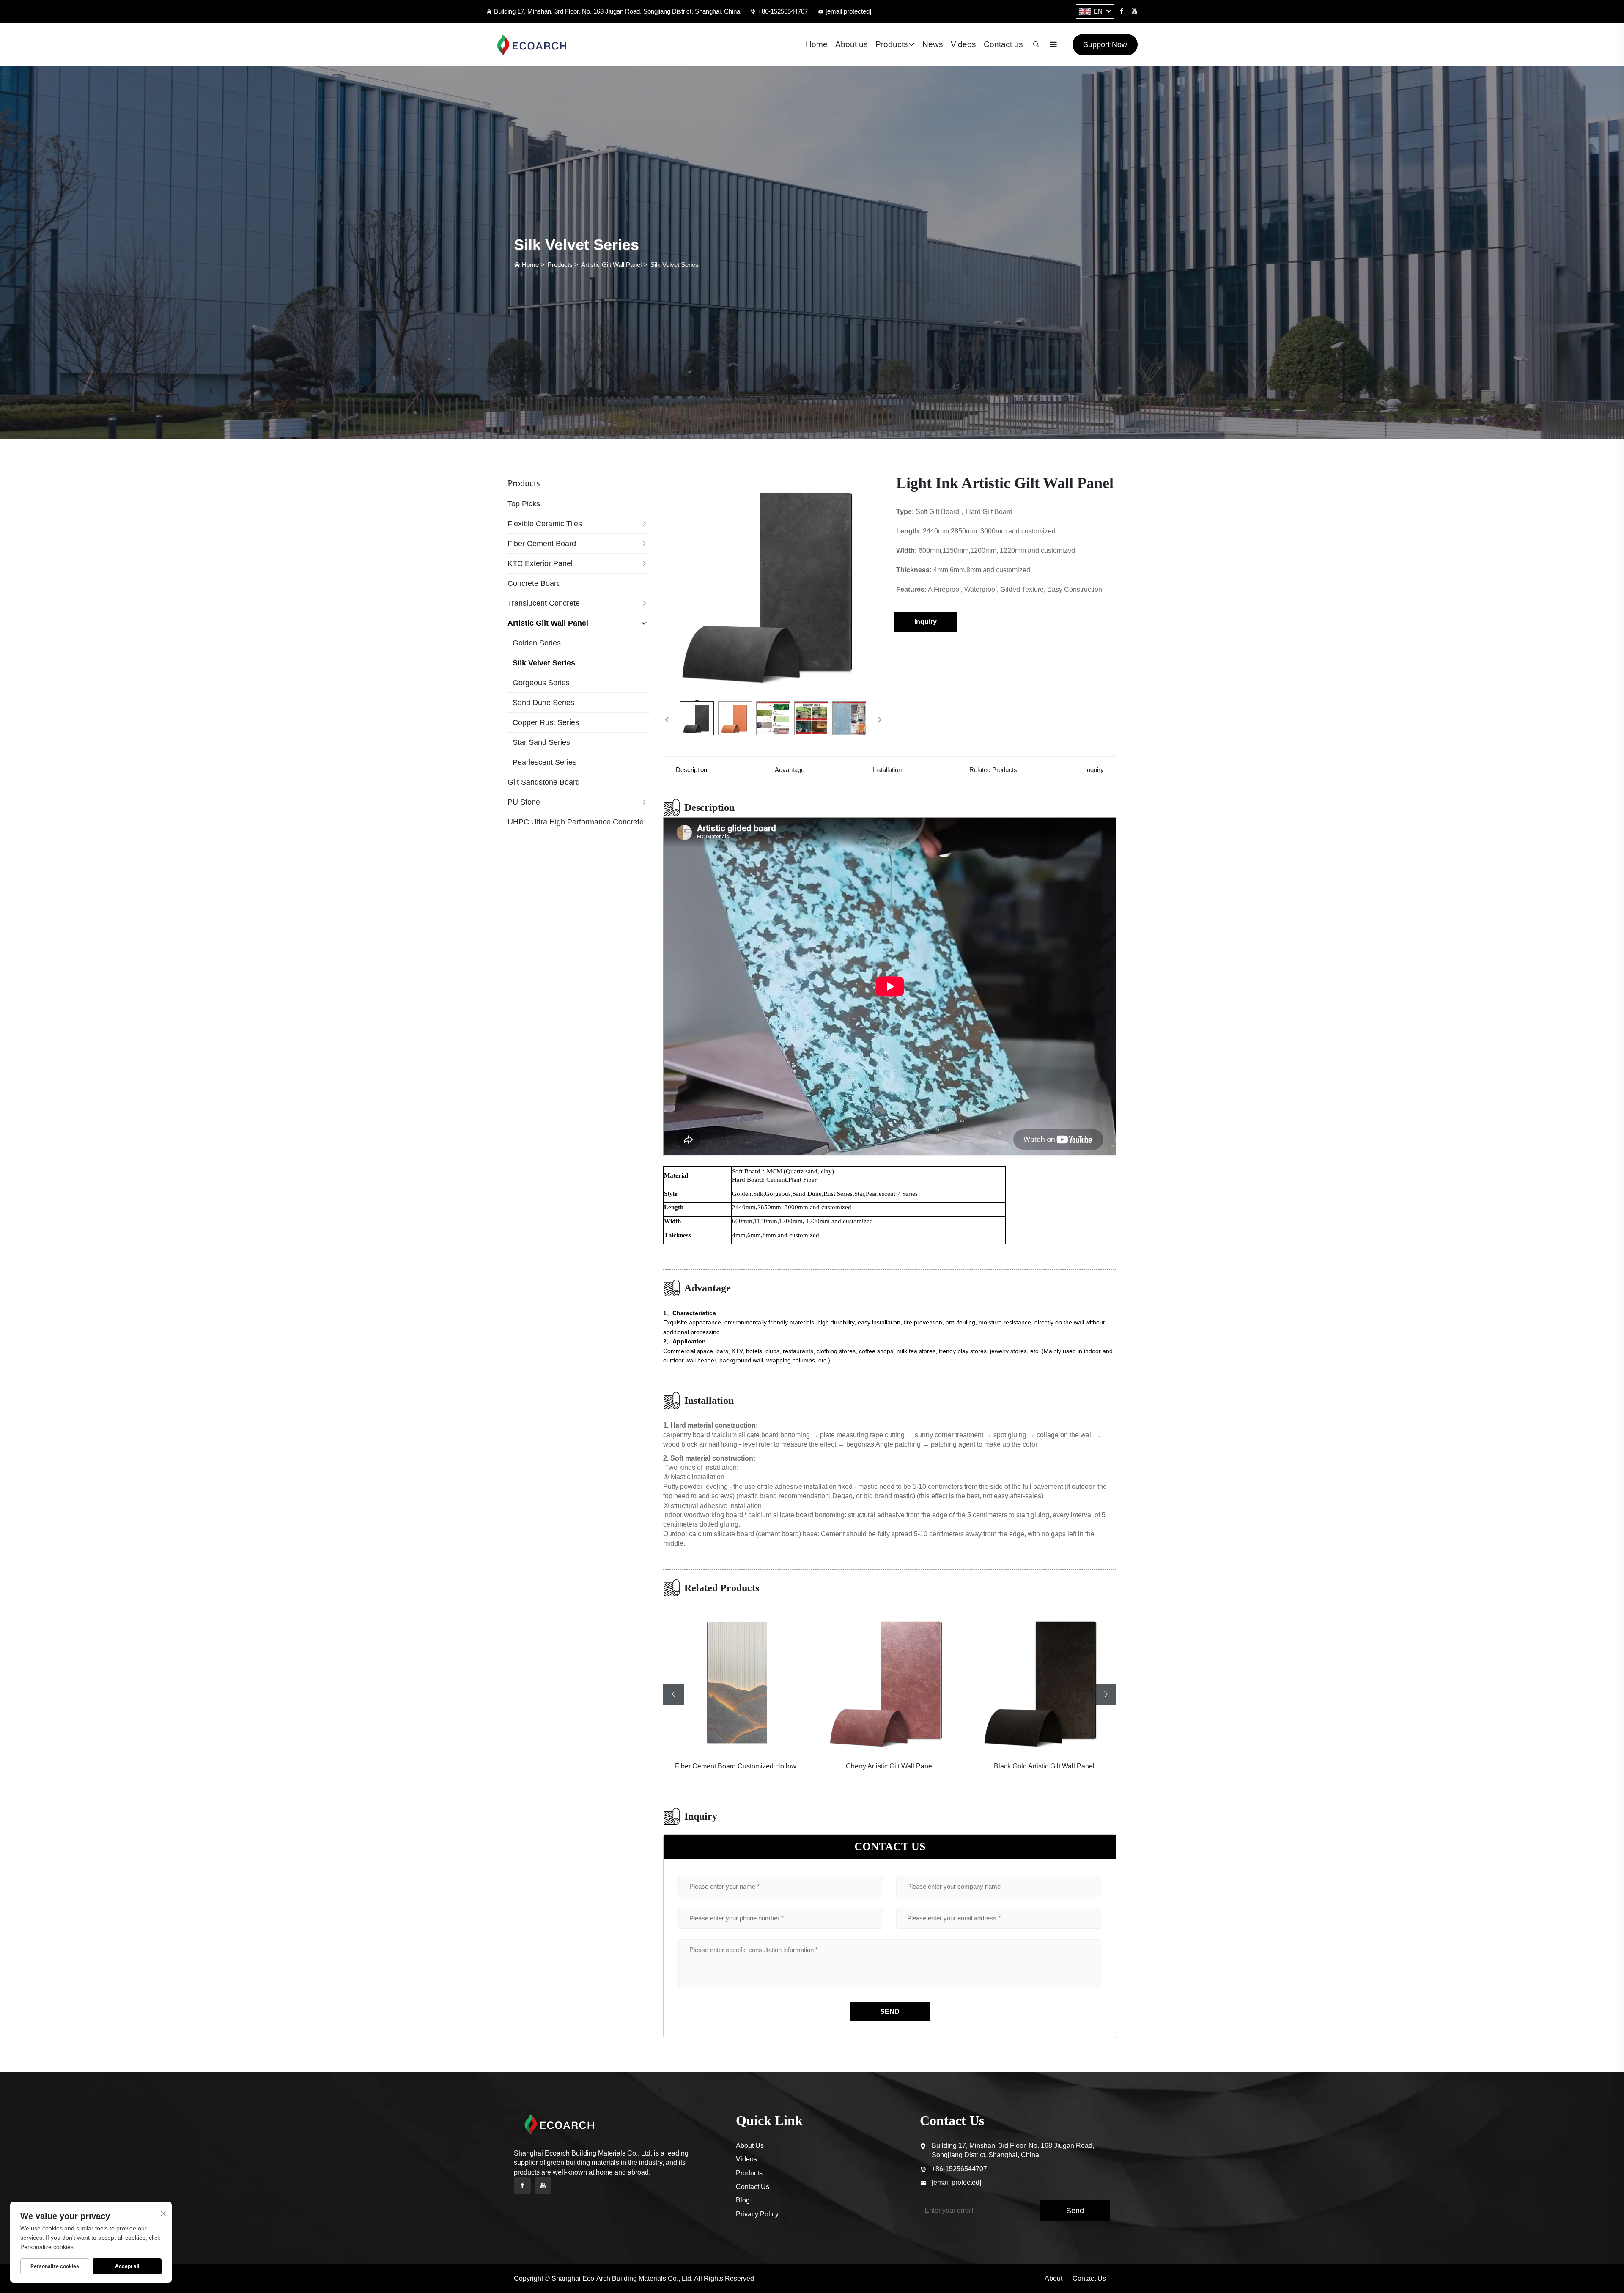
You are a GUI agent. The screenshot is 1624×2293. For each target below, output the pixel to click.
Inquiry (926, 622)
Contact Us (753, 2187)
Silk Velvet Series (675, 265)
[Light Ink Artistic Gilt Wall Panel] (773, 583)
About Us (750, 2146)
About (1053, 2278)
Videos (963, 44)
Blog (743, 2200)
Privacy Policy (757, 2214)
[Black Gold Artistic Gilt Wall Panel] (890, 1681)
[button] (674, 1694)
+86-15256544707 (783, 11)
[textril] (535, 45)
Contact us (1003, 44)
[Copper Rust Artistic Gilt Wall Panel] (1044, 1681)
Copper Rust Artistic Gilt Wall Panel (1044, 1766)
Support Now (1105, 44)
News (933, 44)
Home (817, 44)
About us (852, 44)
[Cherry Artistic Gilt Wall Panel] (736, 1681)
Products (892, 44)
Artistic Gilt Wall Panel (611, 265)
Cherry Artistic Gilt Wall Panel (735, 1766)
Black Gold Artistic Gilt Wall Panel (890, 1766)
